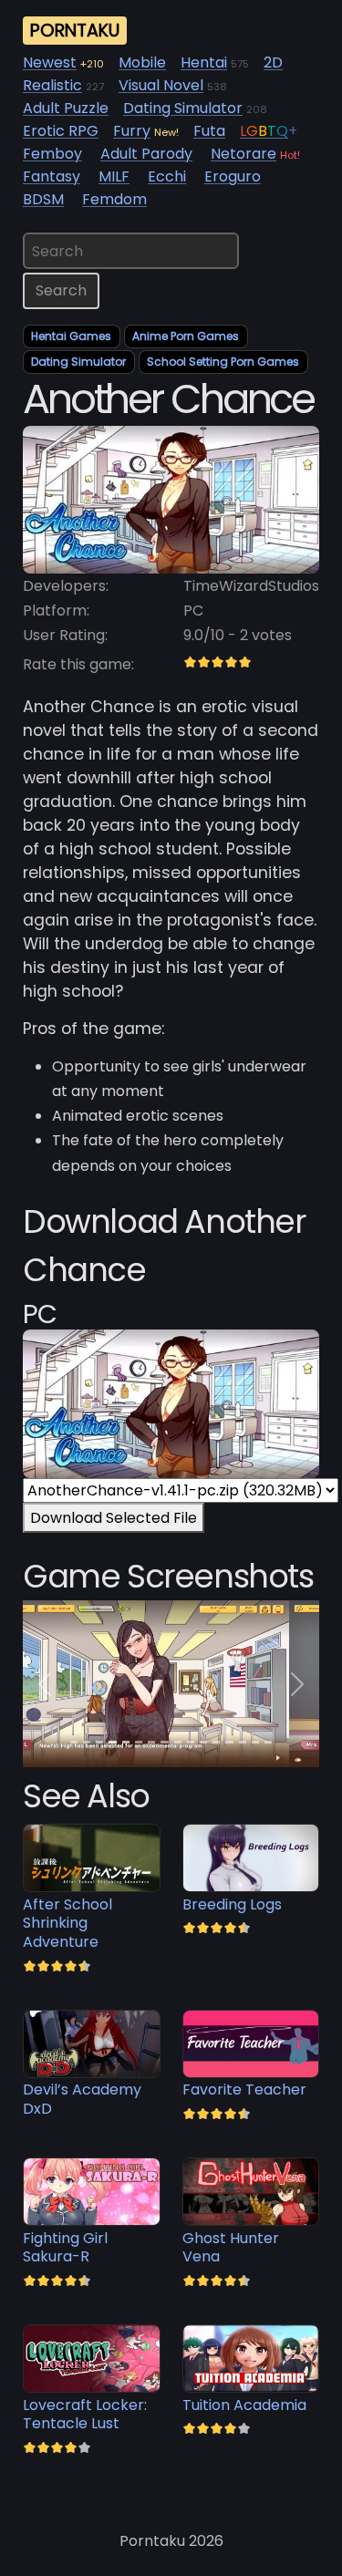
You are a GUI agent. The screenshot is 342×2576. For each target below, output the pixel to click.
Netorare (244, 154)
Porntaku (75, 31)
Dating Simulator (183, 108)
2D (273, 62)
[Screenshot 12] (229, 1742)
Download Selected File (114, 1518)
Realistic (52, 85)
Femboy (52, 154)
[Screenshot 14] (255, 1742)
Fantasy (52, 176)
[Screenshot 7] (164, 1742)
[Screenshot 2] (99, 1742)
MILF (114, 176)
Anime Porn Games (186, 336)
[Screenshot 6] (151, 1742)
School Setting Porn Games (223, 362)
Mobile (142, 62)
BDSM (43, 199)
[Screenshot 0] (74, 1742)
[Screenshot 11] (216, 1742)
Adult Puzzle (66, 108)
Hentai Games (71, 336)
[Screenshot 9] (191, 1742)
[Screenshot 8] (178, 1742)
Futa (209, 131)
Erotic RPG (61, 131)
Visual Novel (161, 85)
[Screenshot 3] (112, 1742)
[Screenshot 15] (268, 1742)
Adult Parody (146, 154)
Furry (132, 131)
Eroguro (233, 176)
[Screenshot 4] (126, 1742)
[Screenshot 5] (139, 1742)
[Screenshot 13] (243, 1742)
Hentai (204, 62)
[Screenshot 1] (87, 1742)
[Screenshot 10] (203, 1742)
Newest (50, 62)
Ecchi (167, 176)
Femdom (114, 199)
